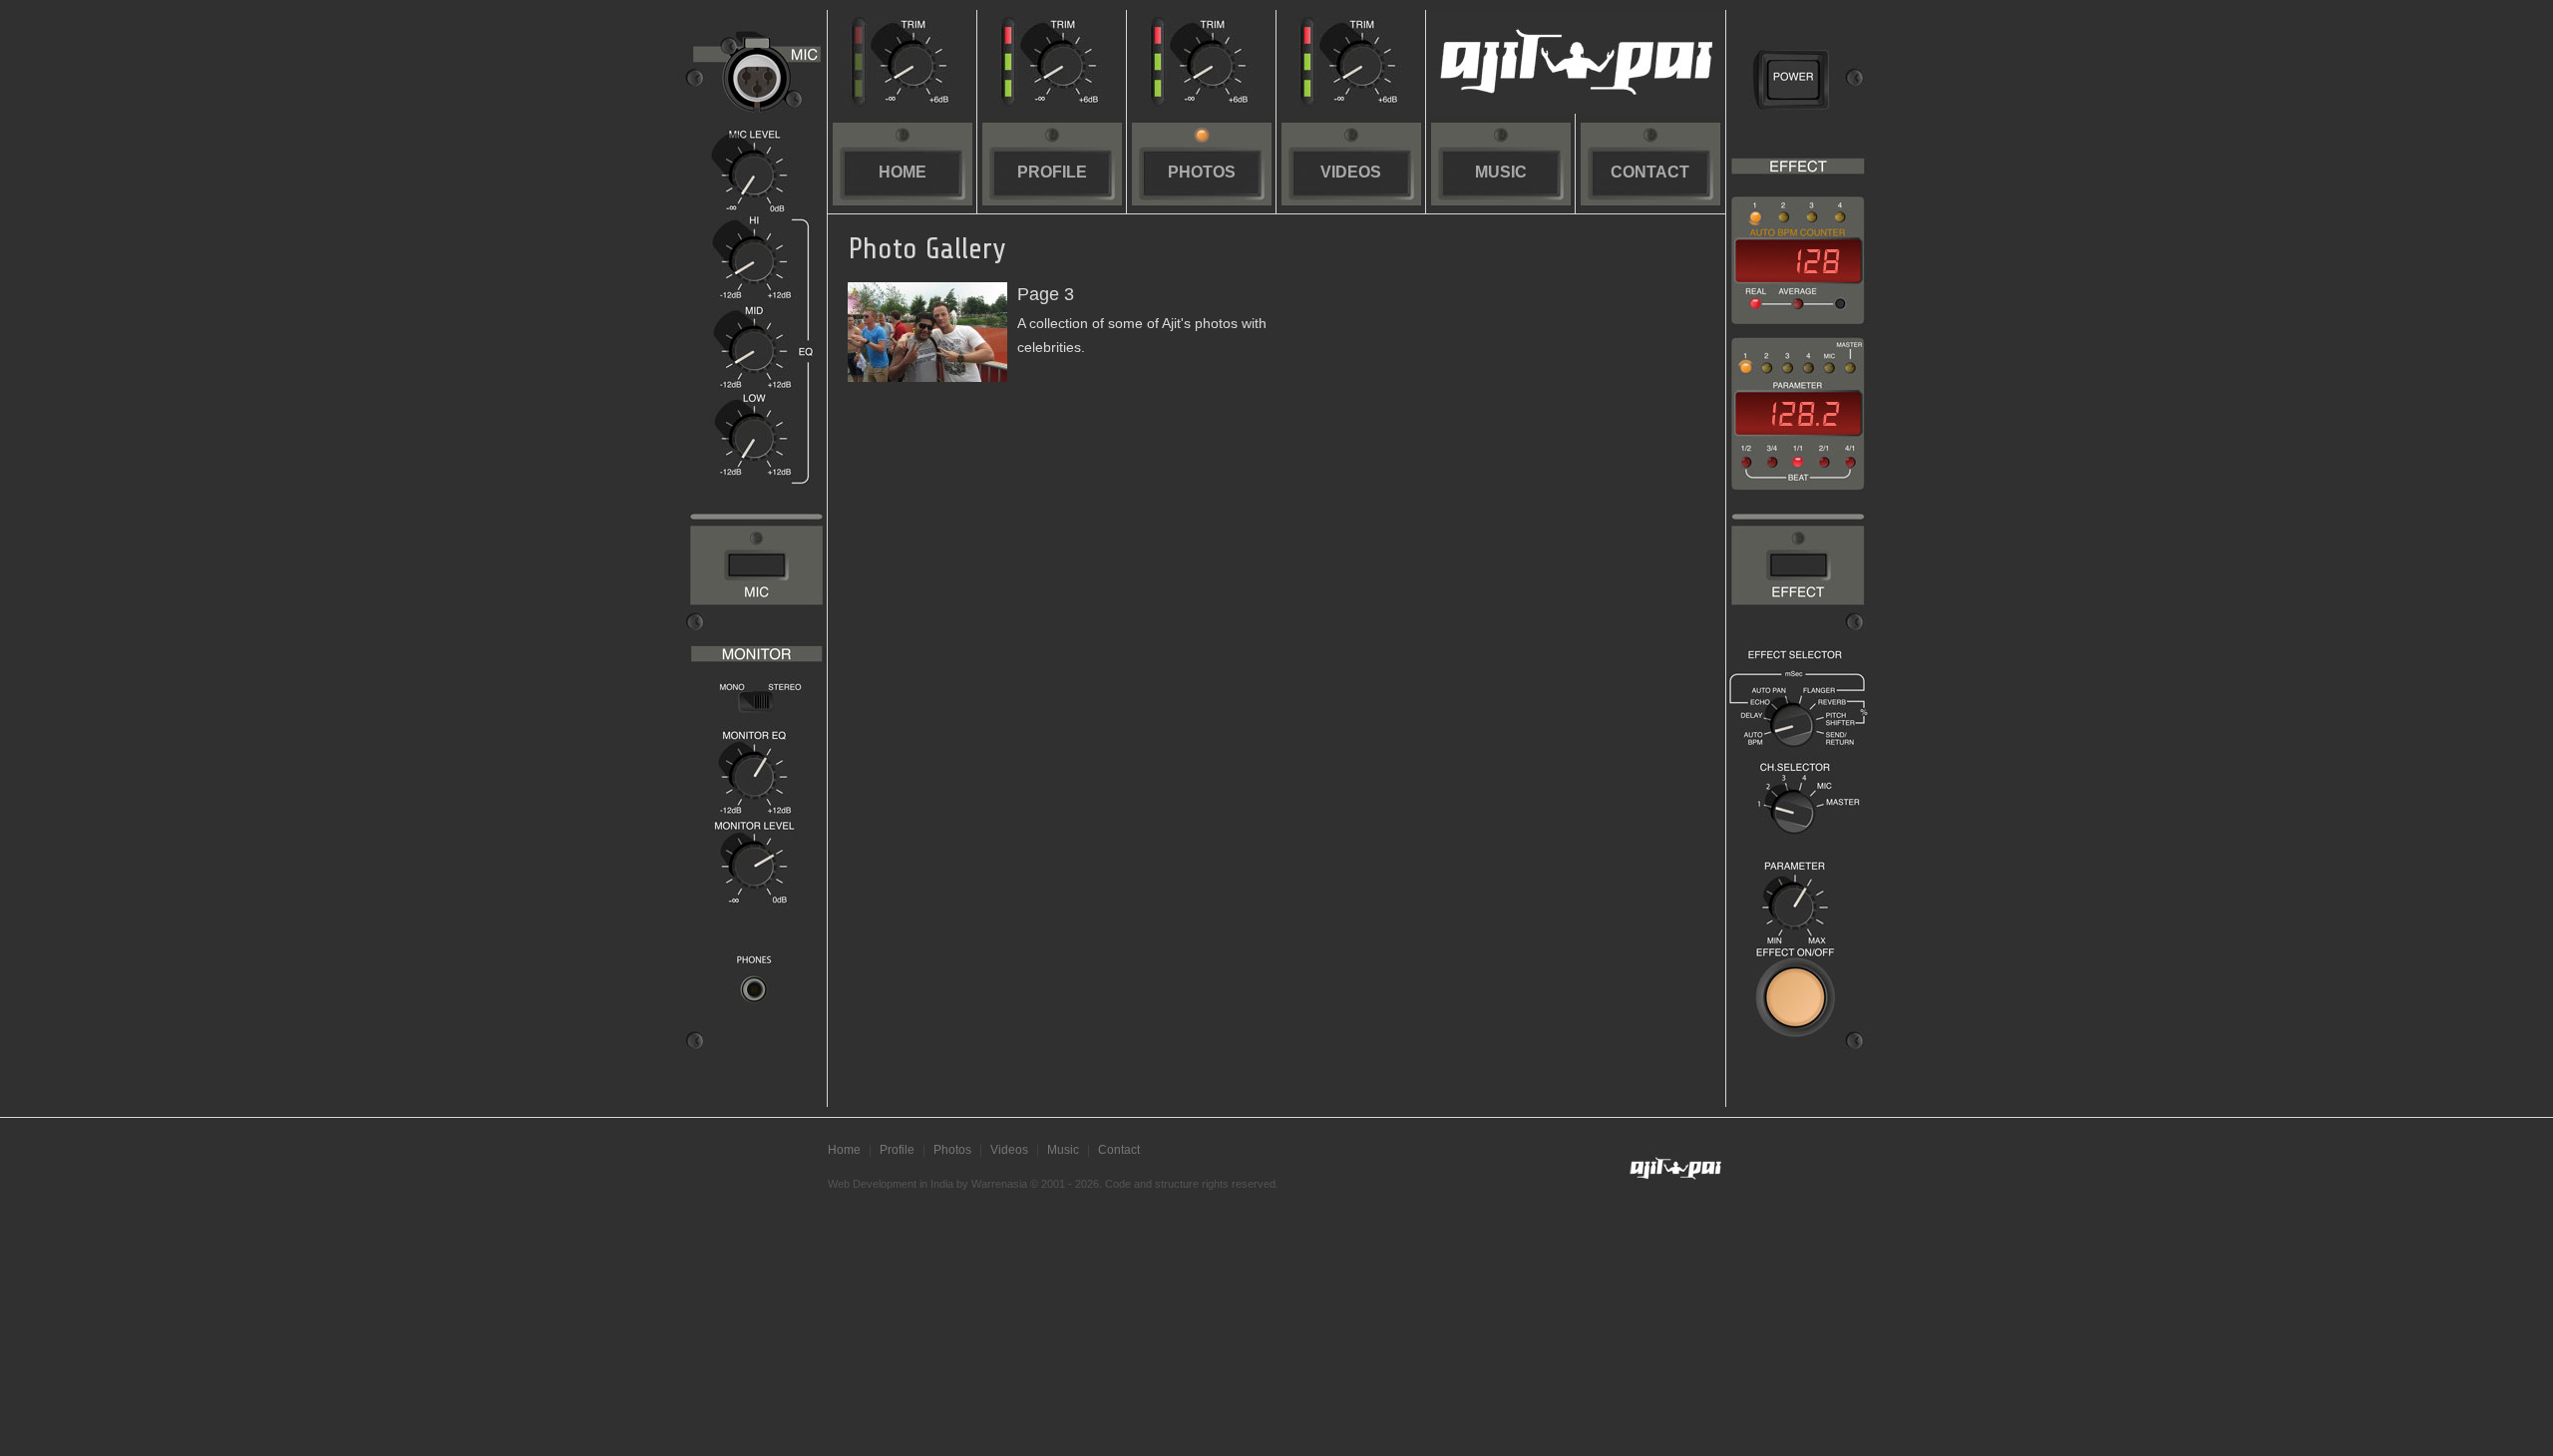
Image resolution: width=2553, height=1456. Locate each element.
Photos (1202, 172)
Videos (1351, 172)
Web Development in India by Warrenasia (927, 1184)
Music (1501, 172)
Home (903, 172)
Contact (1650, 172)
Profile (1052, 172)
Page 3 (1046, 294)
